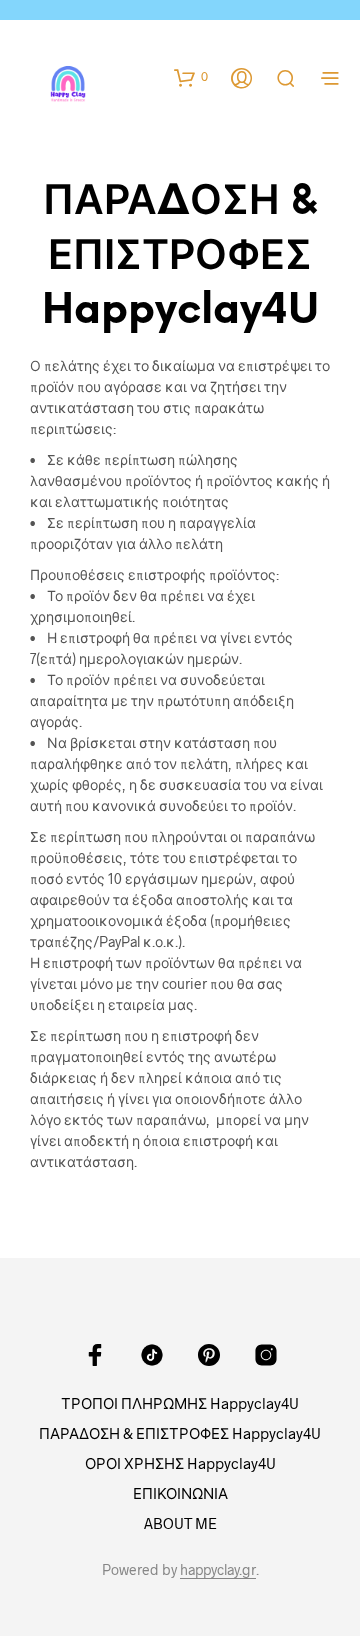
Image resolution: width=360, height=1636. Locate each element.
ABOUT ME (180, 1523)
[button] (191, 77)
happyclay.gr (218, 1570)
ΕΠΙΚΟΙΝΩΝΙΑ (180, 1493)
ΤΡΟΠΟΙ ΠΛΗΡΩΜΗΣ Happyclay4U (180, 1403)
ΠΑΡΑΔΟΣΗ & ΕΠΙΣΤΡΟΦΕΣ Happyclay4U (180, 1433)
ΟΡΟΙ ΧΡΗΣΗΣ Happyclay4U (180, 1463)
